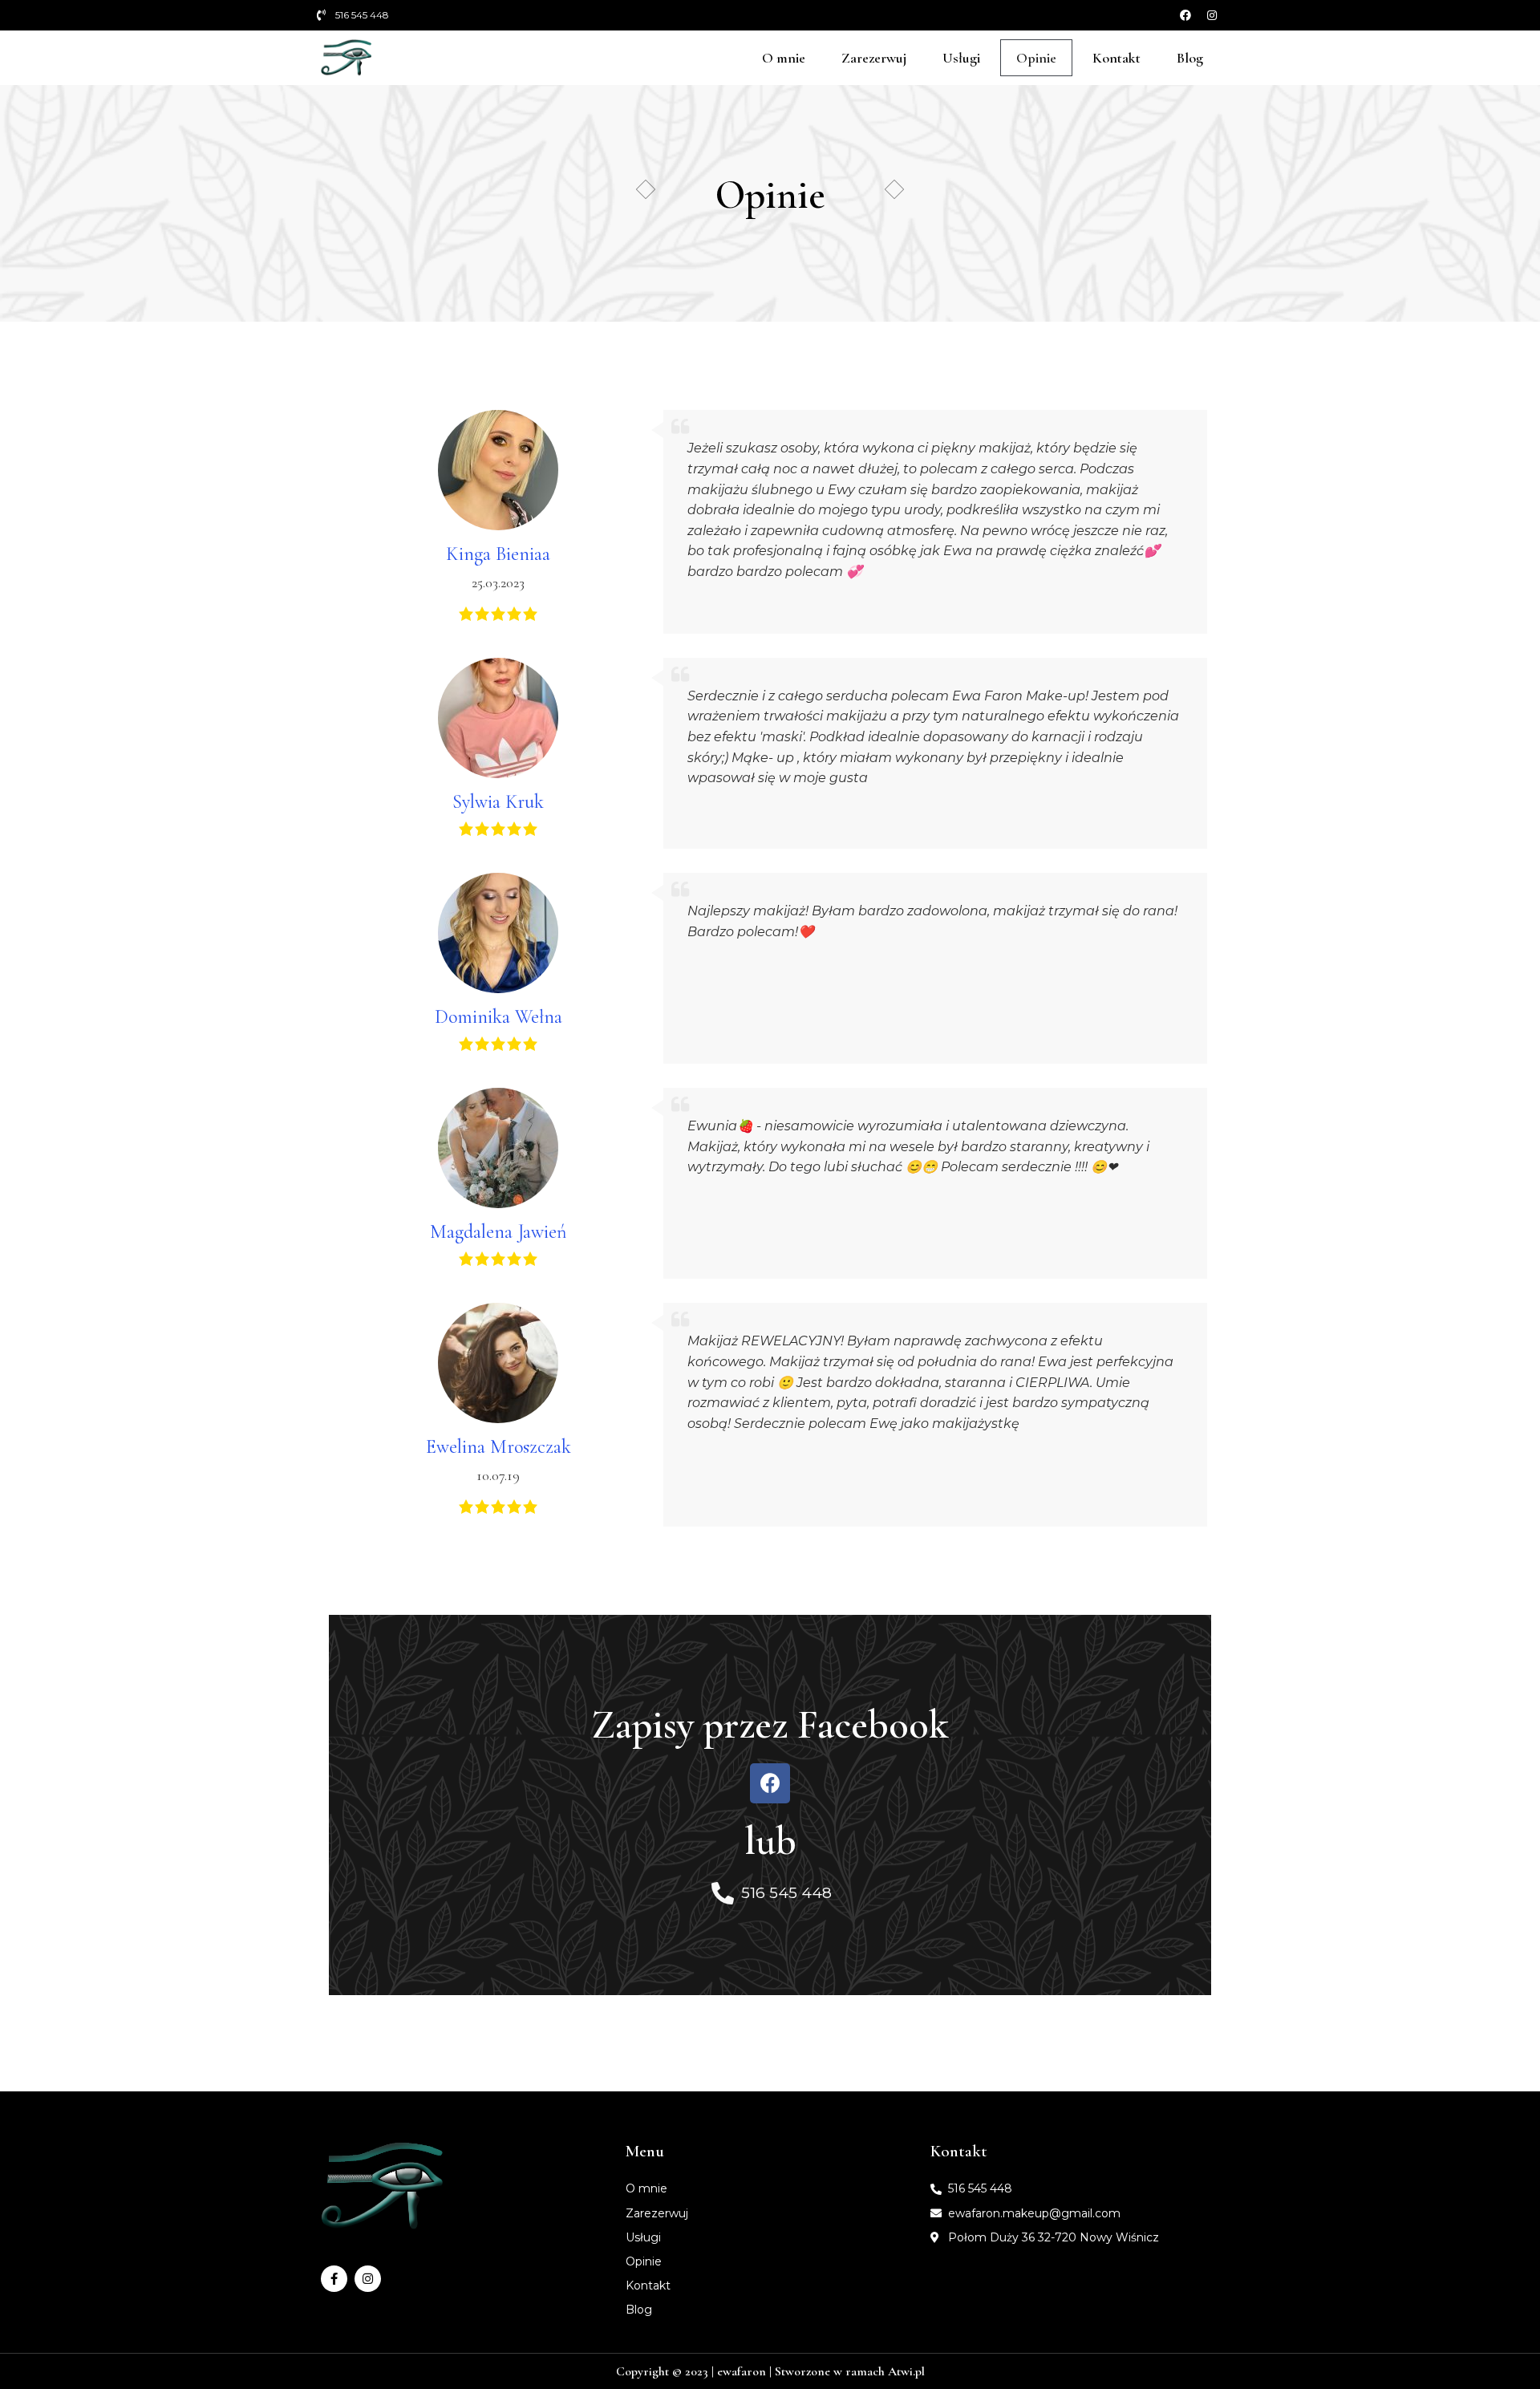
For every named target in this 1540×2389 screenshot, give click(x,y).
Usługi (961, 58)
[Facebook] (1185, 15)
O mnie (784, 58)
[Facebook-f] (334, 2279)
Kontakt (1116, 58)
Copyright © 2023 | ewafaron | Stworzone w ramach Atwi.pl (770, 2371)
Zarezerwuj (874, 58)
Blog (1190, 58)
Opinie (1036, 58)
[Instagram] (1212, 15)
